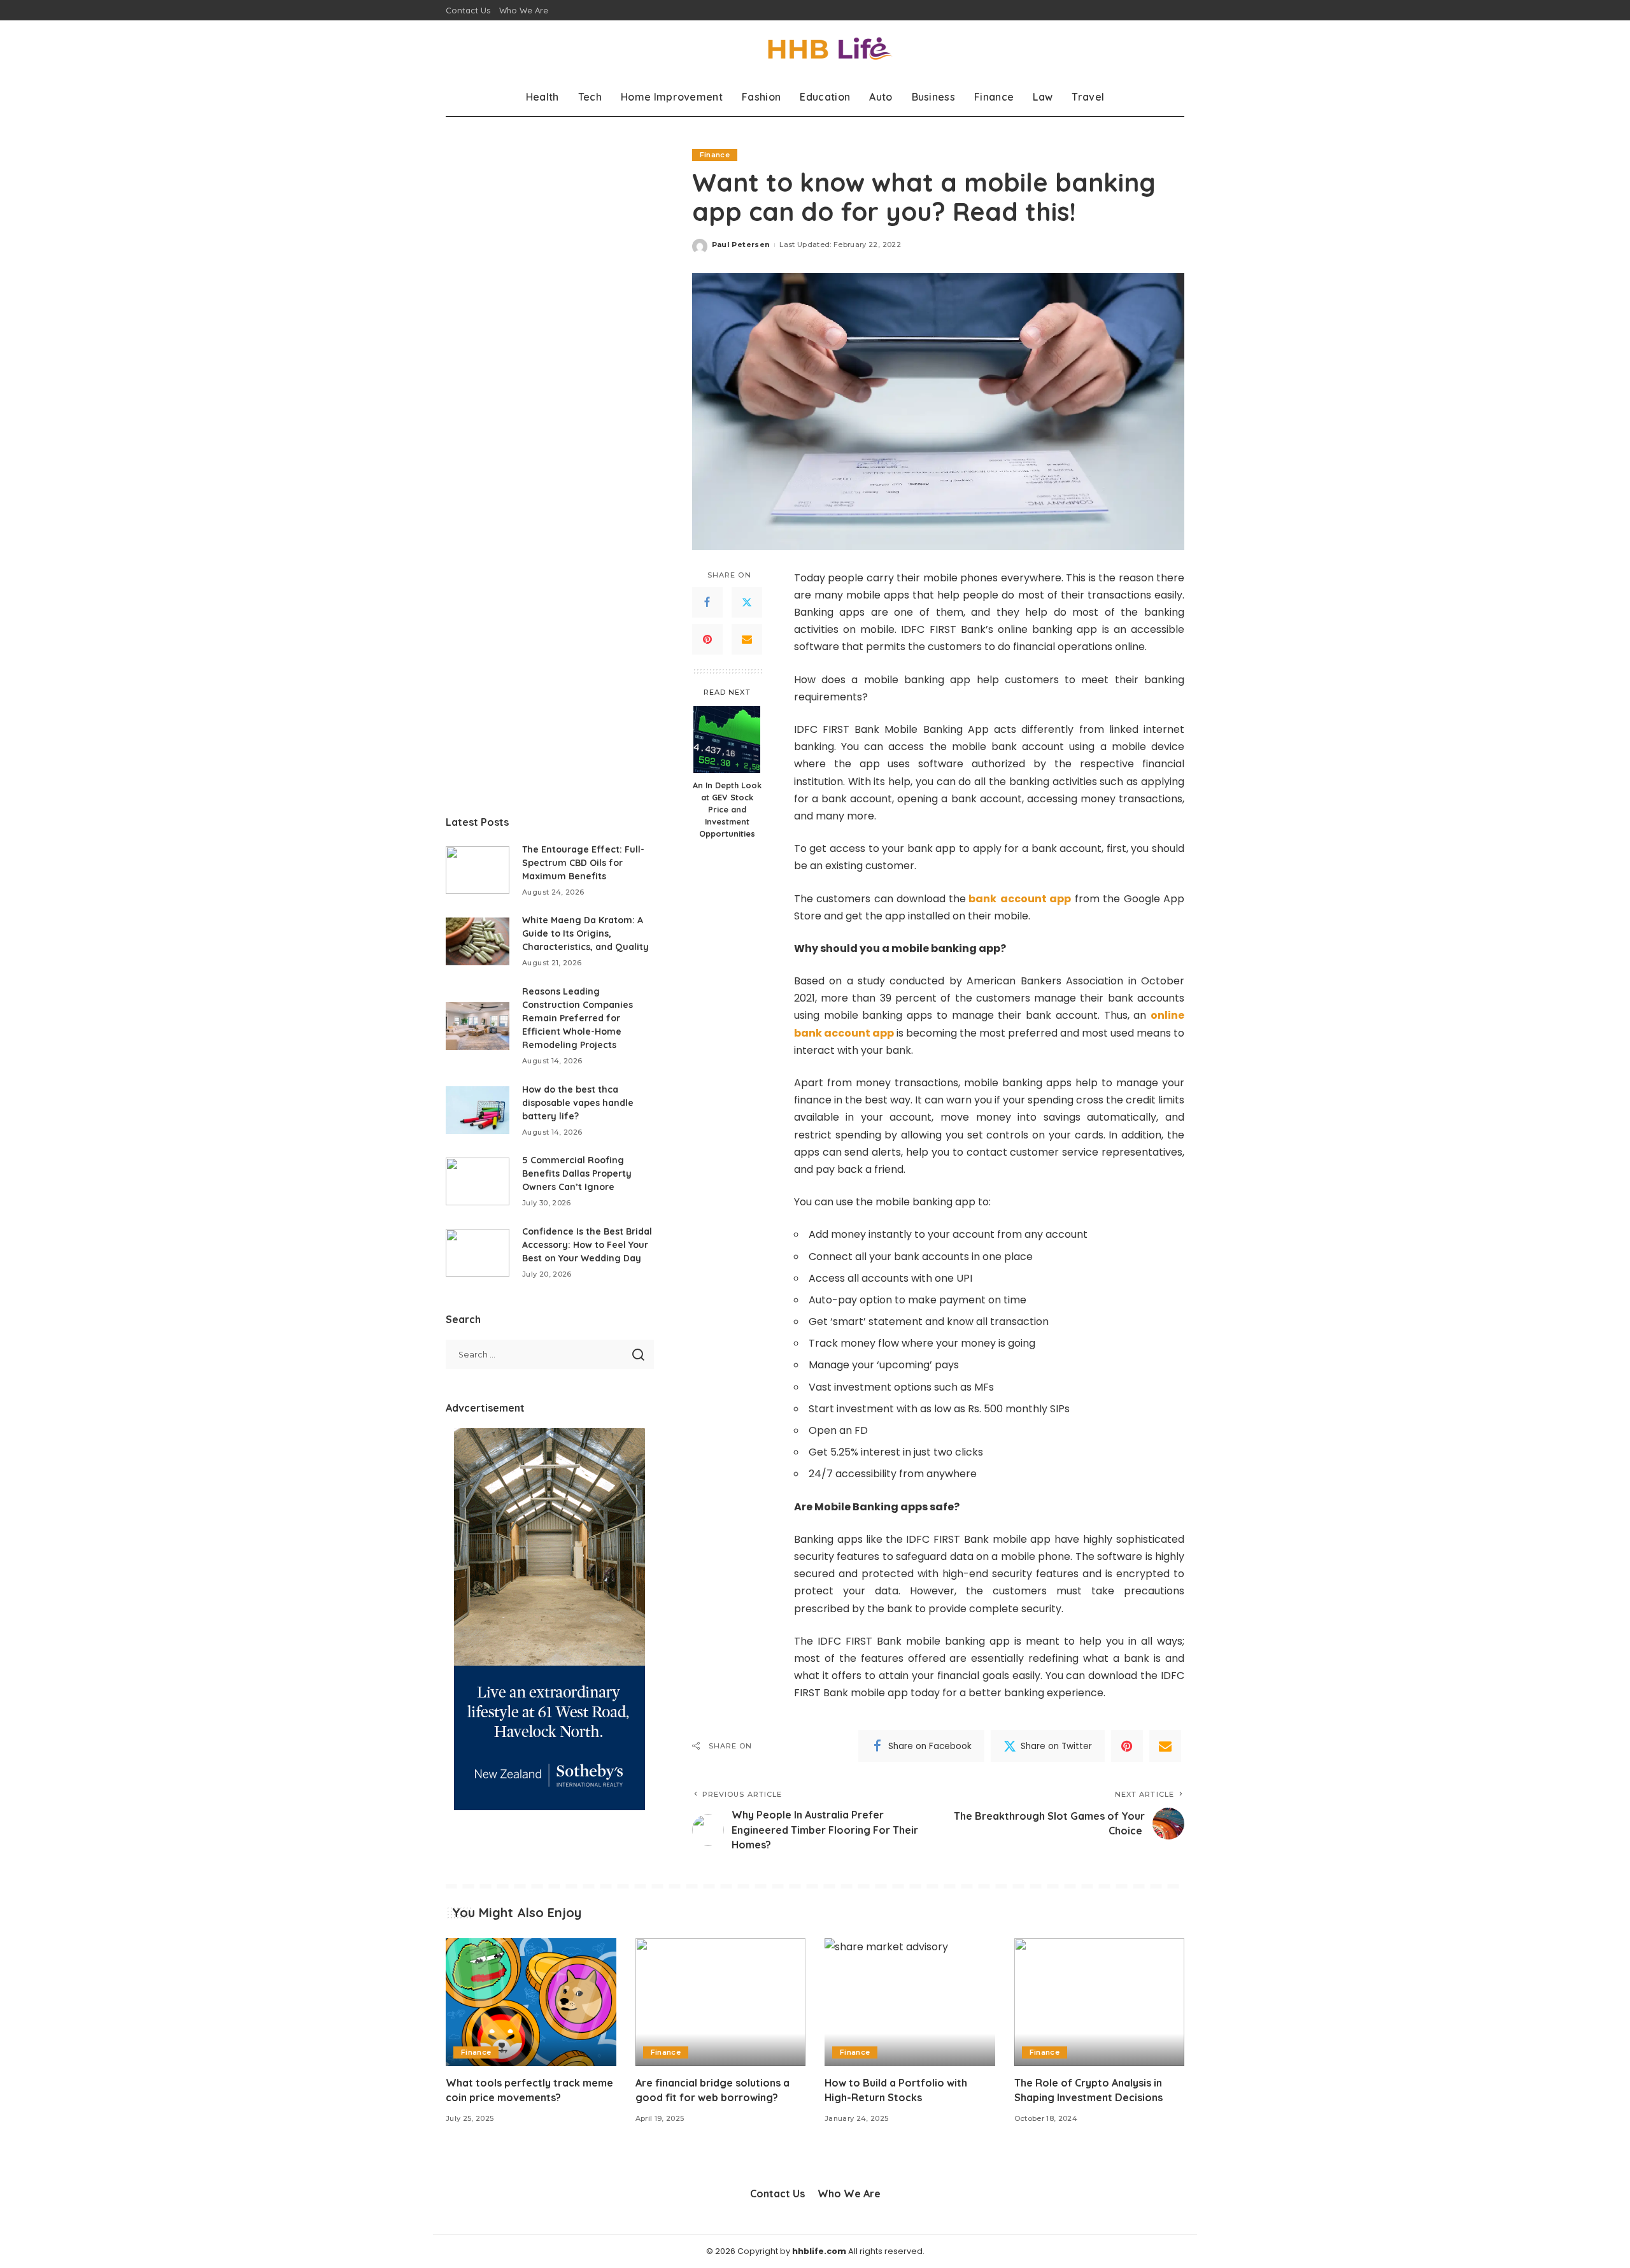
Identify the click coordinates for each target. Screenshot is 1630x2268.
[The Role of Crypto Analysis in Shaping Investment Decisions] (1100, 2002)
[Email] (747, 639)
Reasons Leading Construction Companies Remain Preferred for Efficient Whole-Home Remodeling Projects (578, 1018)
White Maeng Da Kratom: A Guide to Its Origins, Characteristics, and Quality (585, 933)
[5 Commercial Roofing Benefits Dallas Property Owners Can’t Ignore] (478, 1181)
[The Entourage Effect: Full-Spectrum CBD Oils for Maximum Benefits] (478, 870)
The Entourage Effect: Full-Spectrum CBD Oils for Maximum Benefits (583, 863)
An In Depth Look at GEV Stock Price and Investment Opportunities (727, 809)
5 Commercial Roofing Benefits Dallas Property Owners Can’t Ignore (577, 1173)
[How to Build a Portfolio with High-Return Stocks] (910, 2002)
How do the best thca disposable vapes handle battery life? (578, 1103)
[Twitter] (747, 602)
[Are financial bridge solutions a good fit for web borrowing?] (721, 2002)
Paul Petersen (741, 245)
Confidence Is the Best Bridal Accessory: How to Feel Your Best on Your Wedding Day (587, 1245)
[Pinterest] (707, 639)
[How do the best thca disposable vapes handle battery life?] (478, 1110)
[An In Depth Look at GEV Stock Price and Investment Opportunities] (727, 740)
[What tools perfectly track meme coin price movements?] (531, 2002)
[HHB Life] (815, 49)
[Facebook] (707, 602)
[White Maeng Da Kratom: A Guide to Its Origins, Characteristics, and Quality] (478, 941)
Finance (715, 155)
